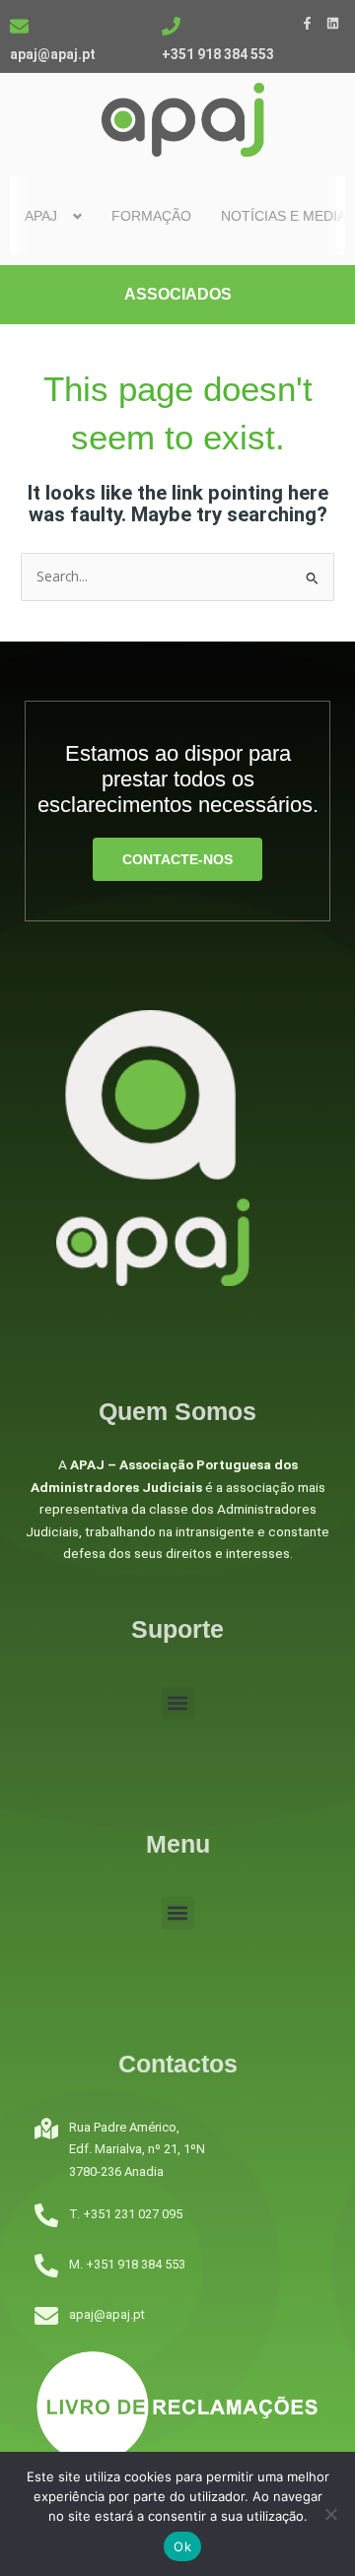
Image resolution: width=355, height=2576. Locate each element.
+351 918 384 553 (218, 54)
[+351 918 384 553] (171, 26)
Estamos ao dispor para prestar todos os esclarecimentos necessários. (178, 780)
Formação (151, 216)
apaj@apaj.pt (53, 54)
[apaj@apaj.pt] (19, 26)
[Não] (330, 2514)
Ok (182, 2546)
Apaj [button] (41, 216)
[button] (178, 1703)
